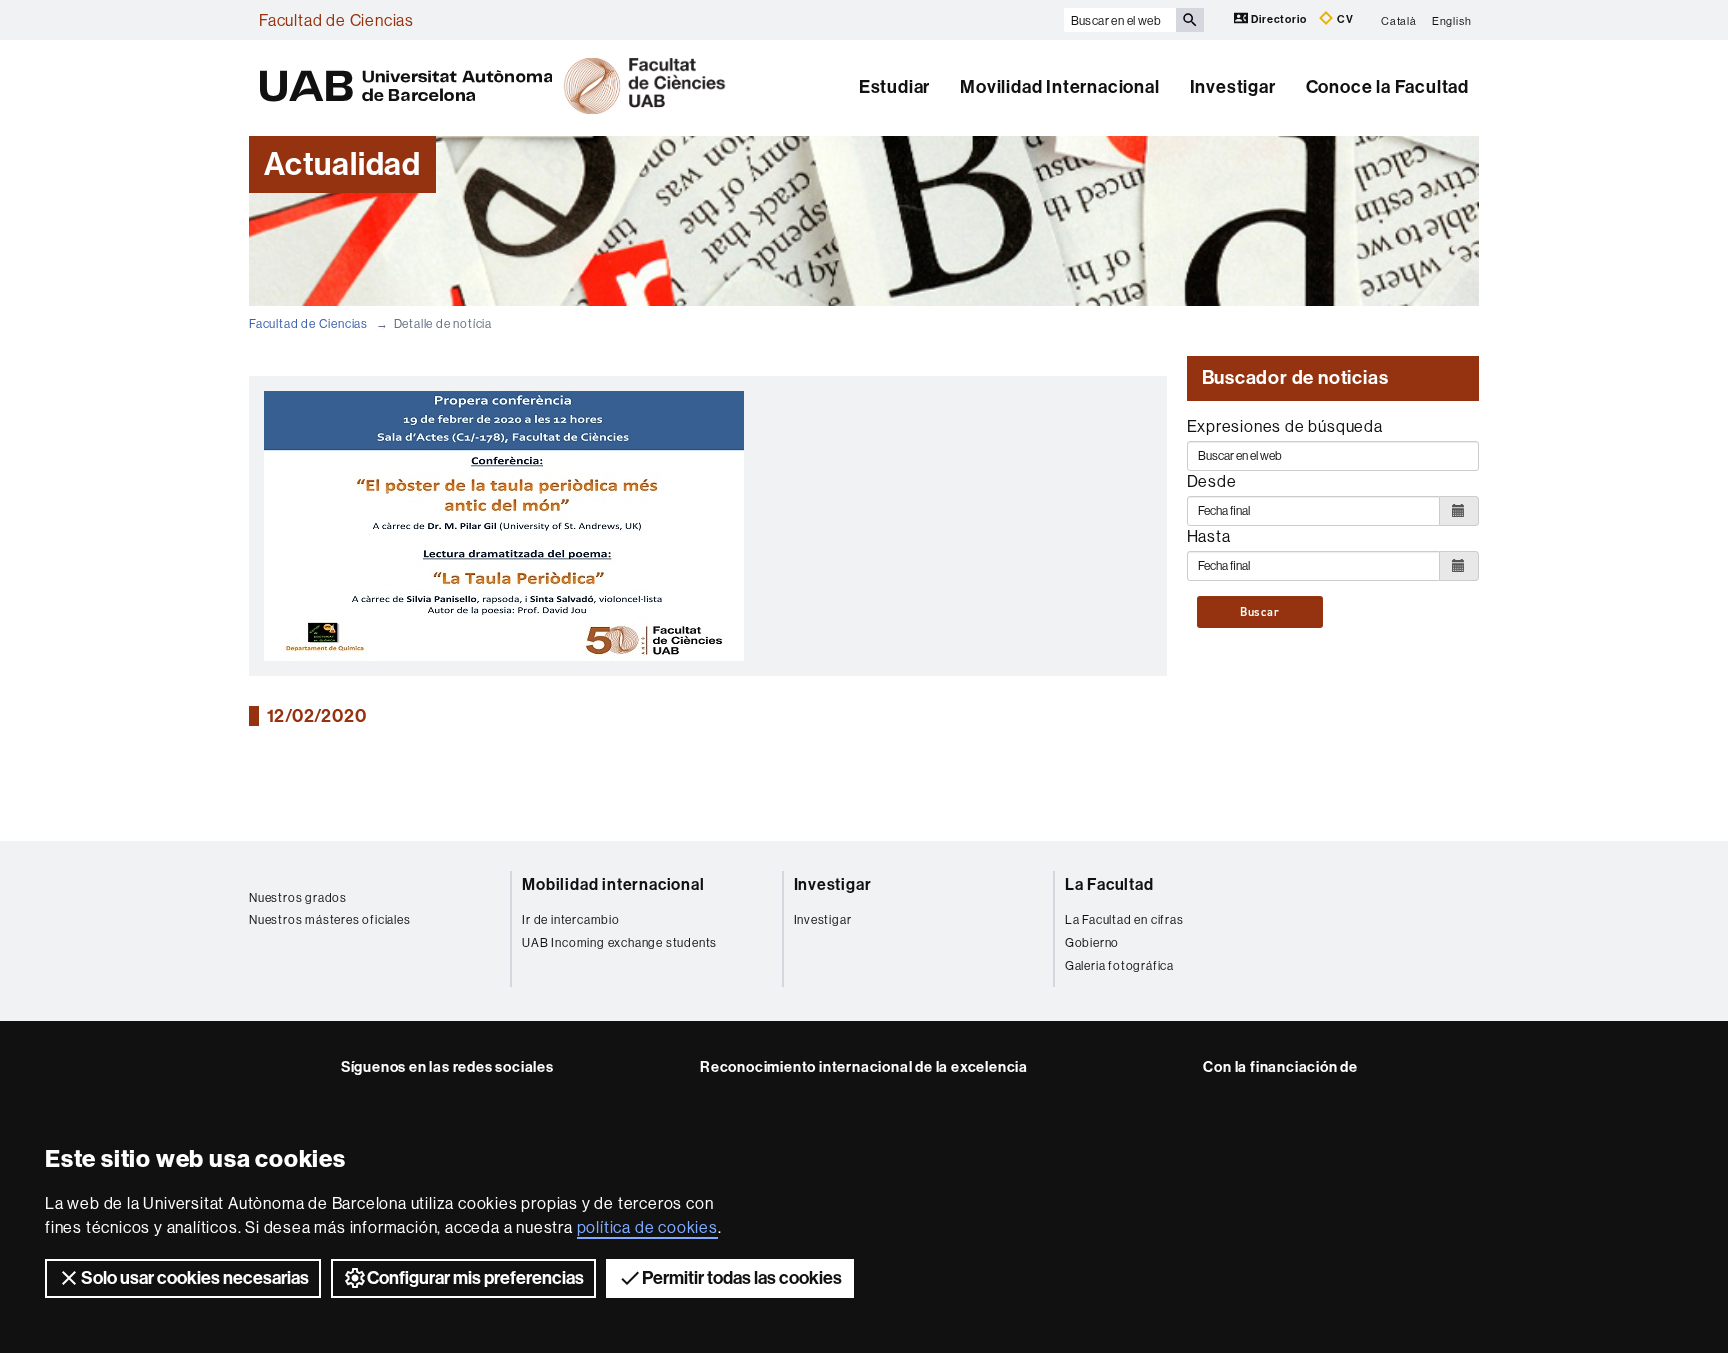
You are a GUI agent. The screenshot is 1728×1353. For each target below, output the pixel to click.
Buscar (1260, 612)
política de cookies (647, 1227)
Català (1399, 20)
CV (1343, 19)
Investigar (1233, 87)
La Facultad (1109, 884)
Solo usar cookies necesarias (195, 1278)
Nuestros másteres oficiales (330, 919)
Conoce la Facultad (1387, 87)
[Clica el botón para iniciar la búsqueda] (1190, 20)
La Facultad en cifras (1124, 919)
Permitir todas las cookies (742, 1278)
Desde (1212, 481)
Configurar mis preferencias (475, 1278)
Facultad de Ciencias (336, 20)
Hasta (1209, 536)
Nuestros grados (298, 897)
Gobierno (1092, 942)
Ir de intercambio (571, 919)
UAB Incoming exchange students (619, 942)
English (1452, 20)
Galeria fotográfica (1119, 965)
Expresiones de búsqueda (1285, 426)
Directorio (1279, 19)
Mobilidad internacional (613, 884)
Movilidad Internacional (1059, 87)
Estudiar (894, 87)
